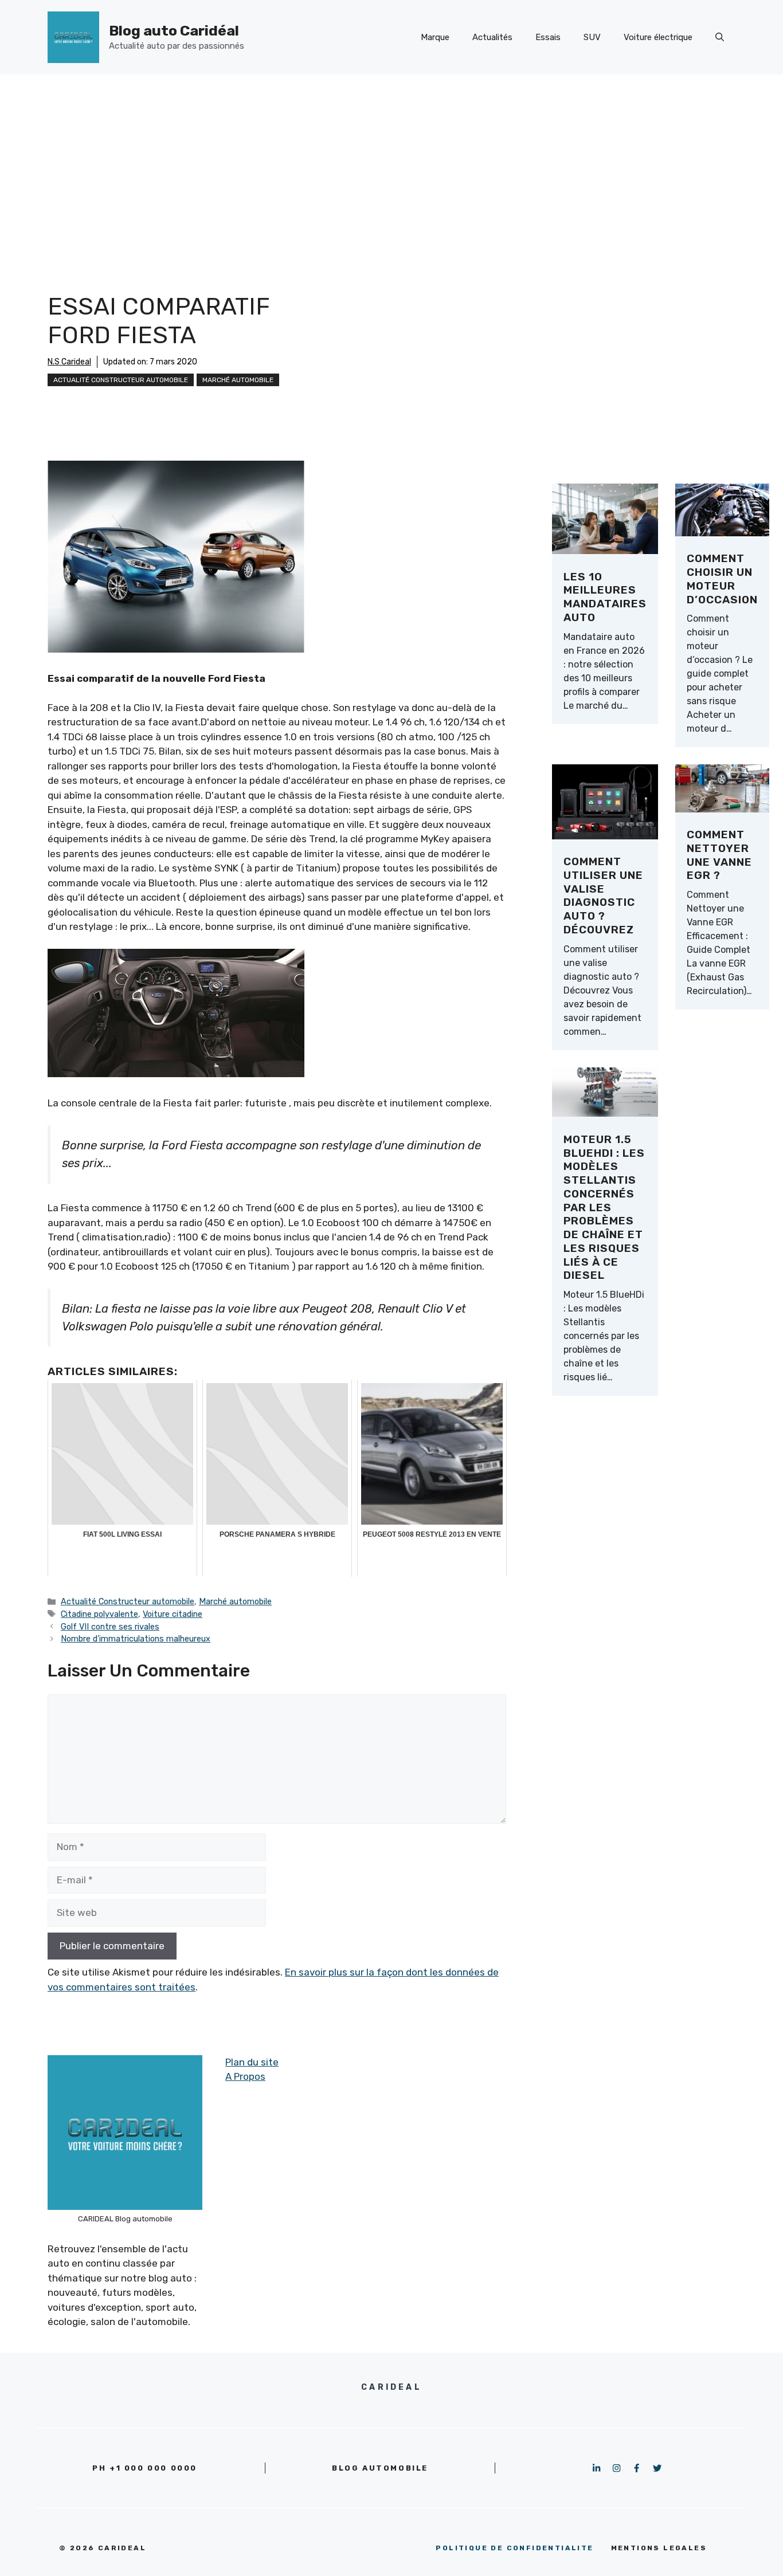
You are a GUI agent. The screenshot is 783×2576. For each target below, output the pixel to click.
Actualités (492, 37)
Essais (548, 37)
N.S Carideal (69, 362)
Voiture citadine (173, 1614)
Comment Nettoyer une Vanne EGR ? (719, 855)
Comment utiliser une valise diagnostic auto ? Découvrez (603, 896)
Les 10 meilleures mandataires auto (605, 597)
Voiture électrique (658, 37)
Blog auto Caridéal (174, 31)
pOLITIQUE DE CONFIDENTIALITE (514, 2548)
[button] (720, 37)
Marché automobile (238, 380)
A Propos (245, 2076)
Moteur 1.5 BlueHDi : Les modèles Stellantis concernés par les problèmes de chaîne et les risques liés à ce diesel (604, 1207)
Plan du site (252, 2062)
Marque (435, 37)
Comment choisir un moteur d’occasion (722, 579)
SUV (592, 37)
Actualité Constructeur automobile (121, 380)
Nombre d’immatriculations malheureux (136, 1639)
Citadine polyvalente (99, 1614)
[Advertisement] (391, 160)
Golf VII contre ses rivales (110, 1627)
